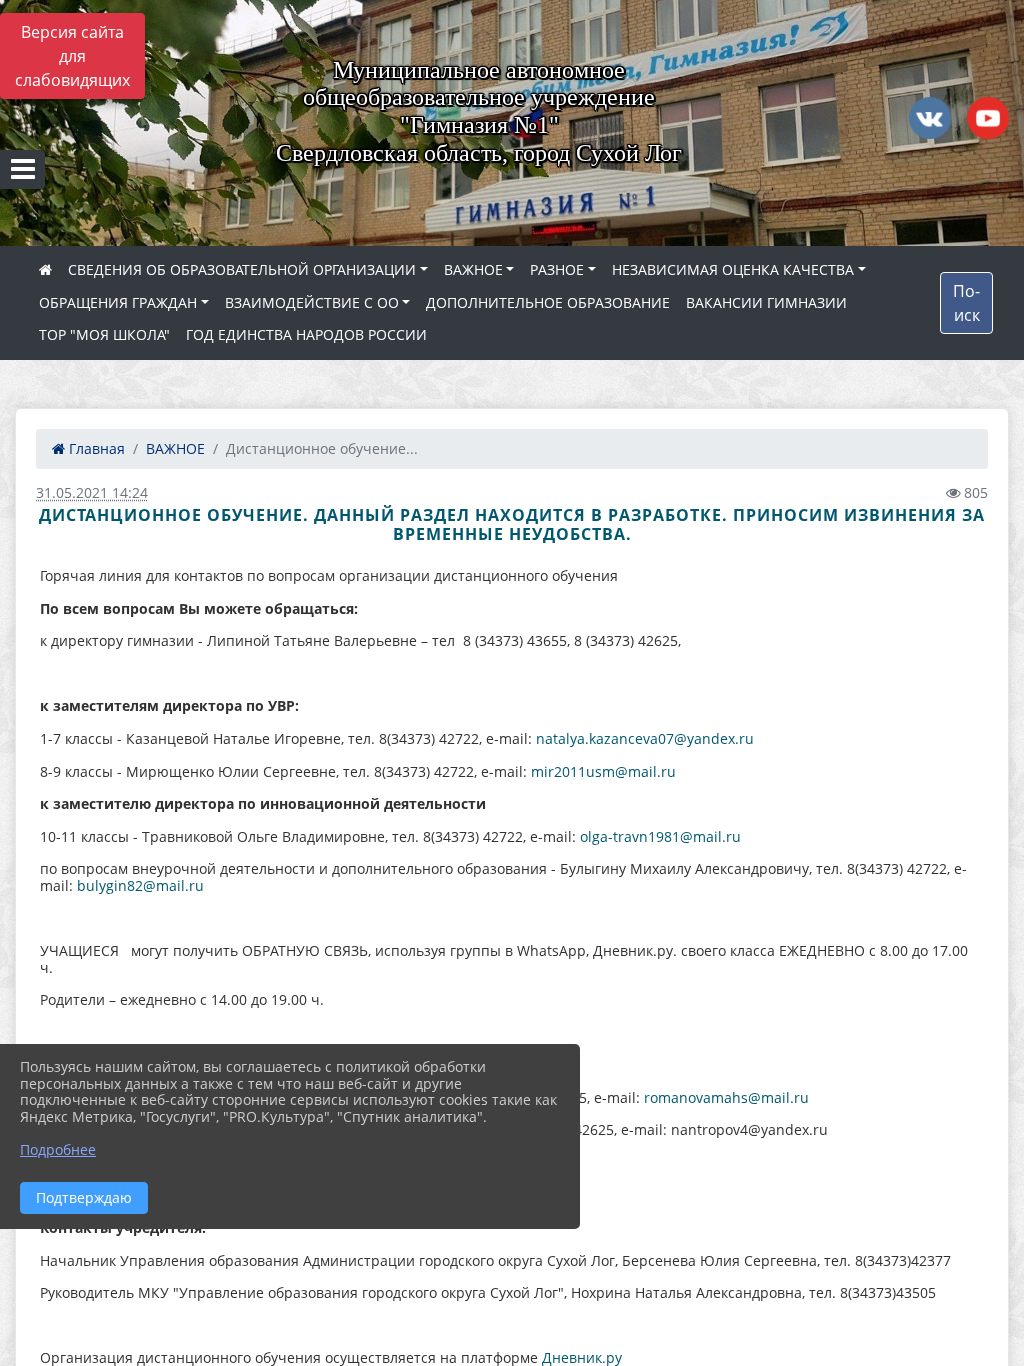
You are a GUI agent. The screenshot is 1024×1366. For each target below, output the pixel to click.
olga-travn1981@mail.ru (660, 836)
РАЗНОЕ (557, 269)
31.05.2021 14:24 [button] (92, 492)
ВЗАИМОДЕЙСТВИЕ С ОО (312, 302)
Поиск (966, 303)
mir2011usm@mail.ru (603, 771)
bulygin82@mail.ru (140, 885)
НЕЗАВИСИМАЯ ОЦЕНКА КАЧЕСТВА (733, 269)
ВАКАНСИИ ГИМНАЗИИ (766, 302)
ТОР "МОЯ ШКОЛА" (104, 334)
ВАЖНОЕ (473, 269)
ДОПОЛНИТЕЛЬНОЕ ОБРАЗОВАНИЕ (548, 302)
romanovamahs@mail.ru (726, 1097)
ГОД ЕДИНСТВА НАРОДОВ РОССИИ (306, 334)
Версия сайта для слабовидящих (72, 56)
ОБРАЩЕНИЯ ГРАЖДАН (118, 302)
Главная (95, 448)
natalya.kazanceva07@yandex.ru (645, 738)
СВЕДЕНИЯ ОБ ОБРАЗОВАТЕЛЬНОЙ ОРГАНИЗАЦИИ (242, 269)
